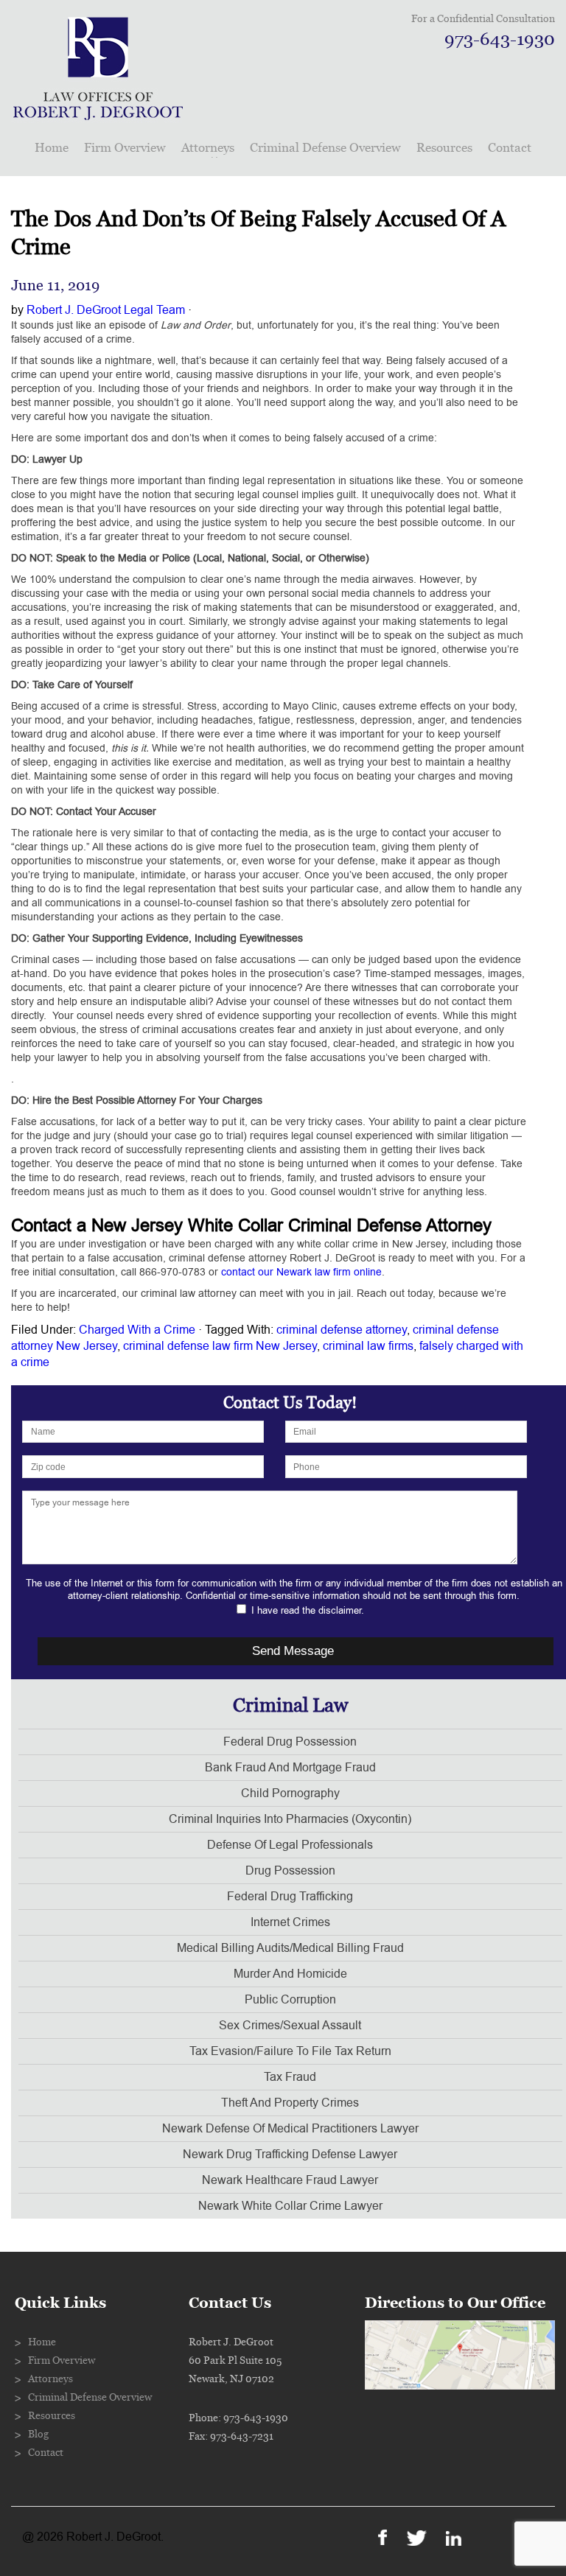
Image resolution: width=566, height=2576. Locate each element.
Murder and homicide (290, 1974)
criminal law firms (368, 1346)
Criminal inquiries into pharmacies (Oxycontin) (290, 1819)
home (52, 148)
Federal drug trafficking (290, 1897)
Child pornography (290, 1793)
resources (444, 148)
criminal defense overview (325, 148)
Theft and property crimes (290, 2103)
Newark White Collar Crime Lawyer (290, 2206)
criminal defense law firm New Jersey (220, 1346)
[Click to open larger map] (460, 2386)
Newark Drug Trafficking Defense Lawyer (290, 2155)
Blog (38, 2435)
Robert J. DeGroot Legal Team (106, 310)
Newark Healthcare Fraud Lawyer (290, 2180)
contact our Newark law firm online (301, 1272)
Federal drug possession (290, 1742)
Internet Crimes (290, 1922)
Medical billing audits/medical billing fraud (290, 1948)
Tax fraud (290, 2077)
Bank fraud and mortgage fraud (290, 1768)
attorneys (208, 148)
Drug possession (290, 1871)
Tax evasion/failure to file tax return (290, 2051)
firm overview (125, 148)
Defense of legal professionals (290, 1845)
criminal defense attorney (342, 1330)
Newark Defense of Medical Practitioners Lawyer (290, 2129)
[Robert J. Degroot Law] (98, 115)
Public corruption (290, 2000)
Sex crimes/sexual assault (290, 2026)
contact (510, 148)
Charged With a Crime (137, 1330)
